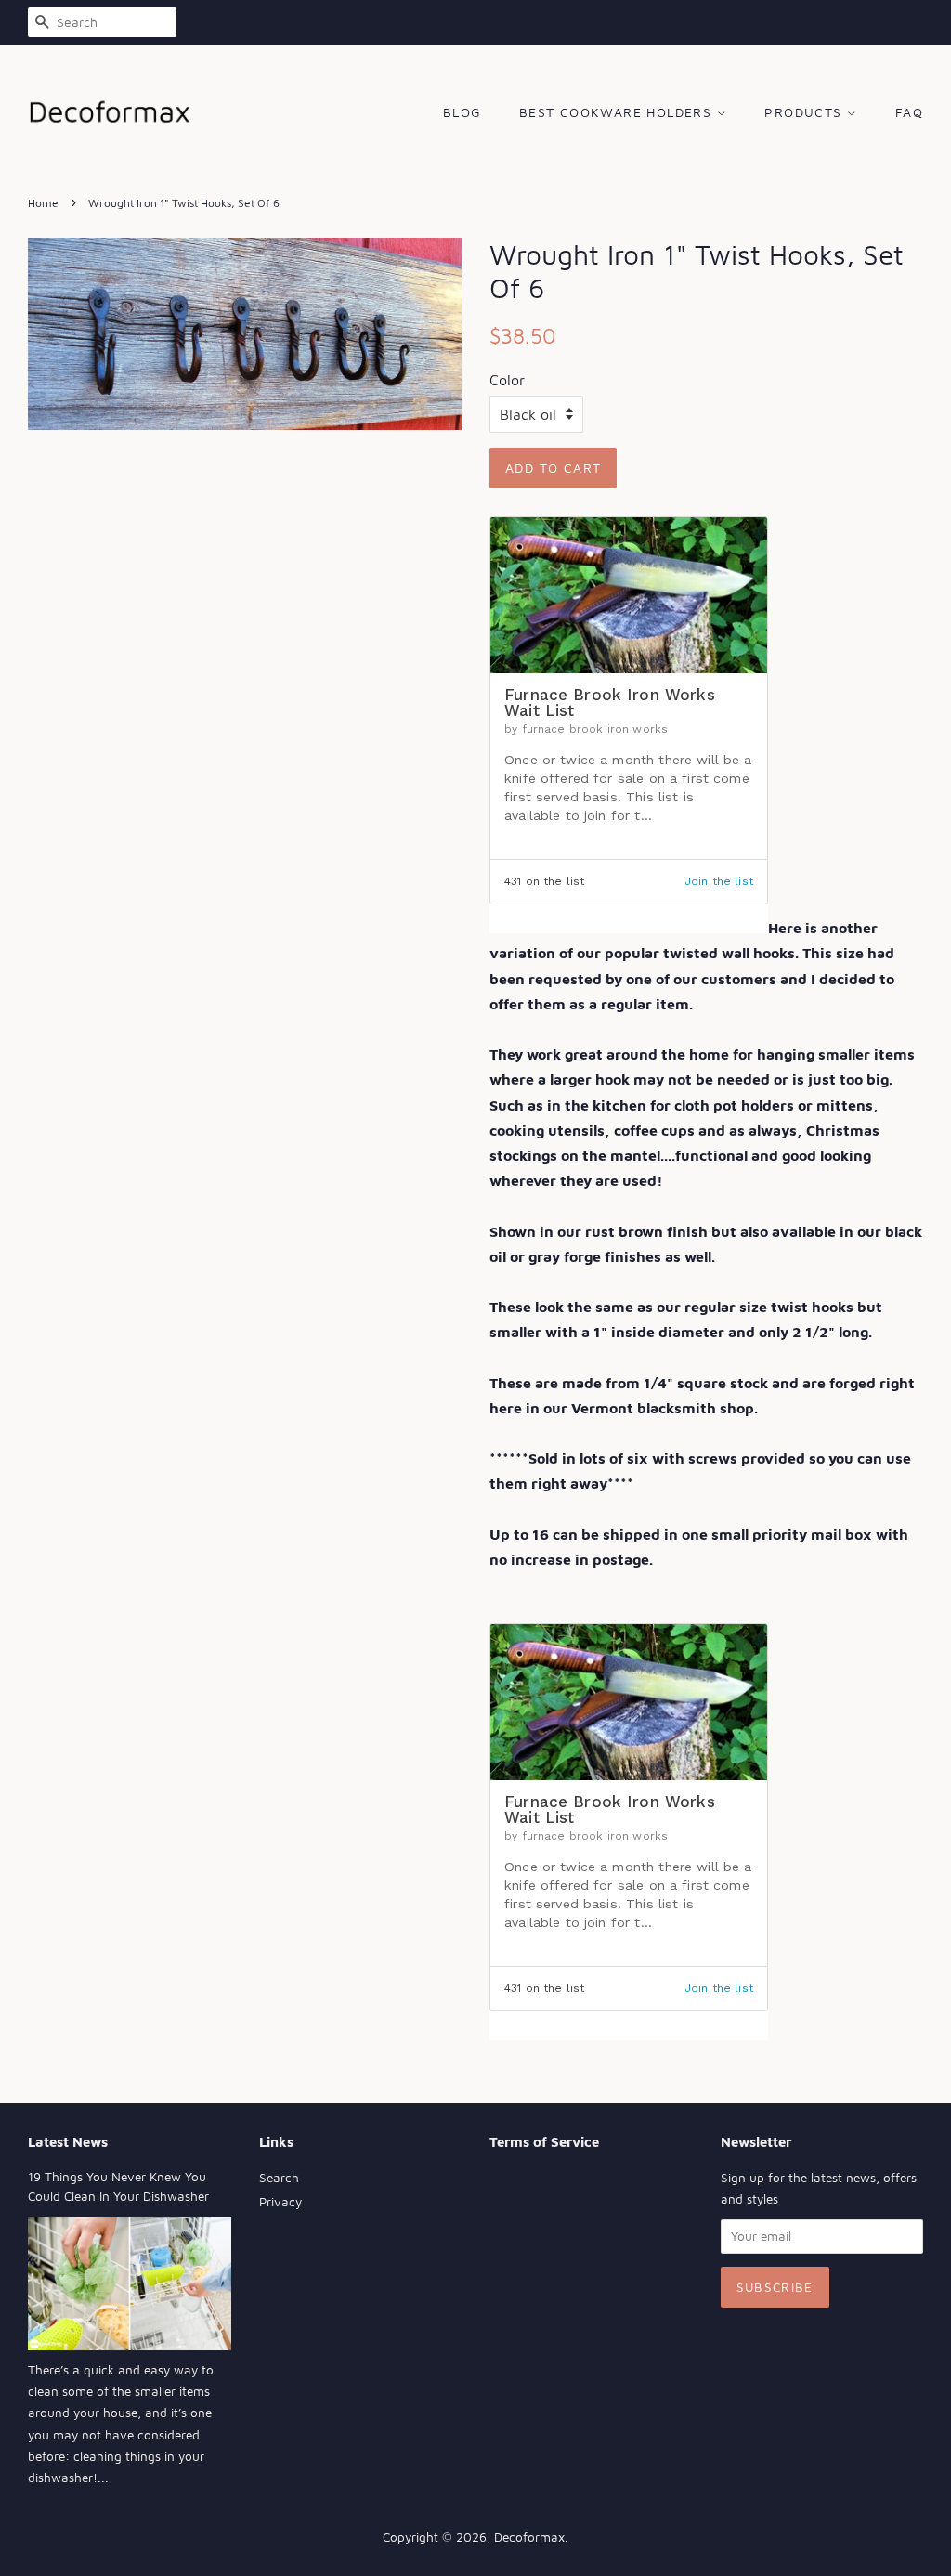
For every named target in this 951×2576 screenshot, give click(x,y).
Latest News (68, 2142)
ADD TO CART (553, 468)
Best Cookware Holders (618, 112)
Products (806, 112)
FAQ (909, 112)
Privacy (280, 2202)
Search (279, 2178)
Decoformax (529, 2537)
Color (507, 380)
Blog (462, 112)
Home (43, 203)
